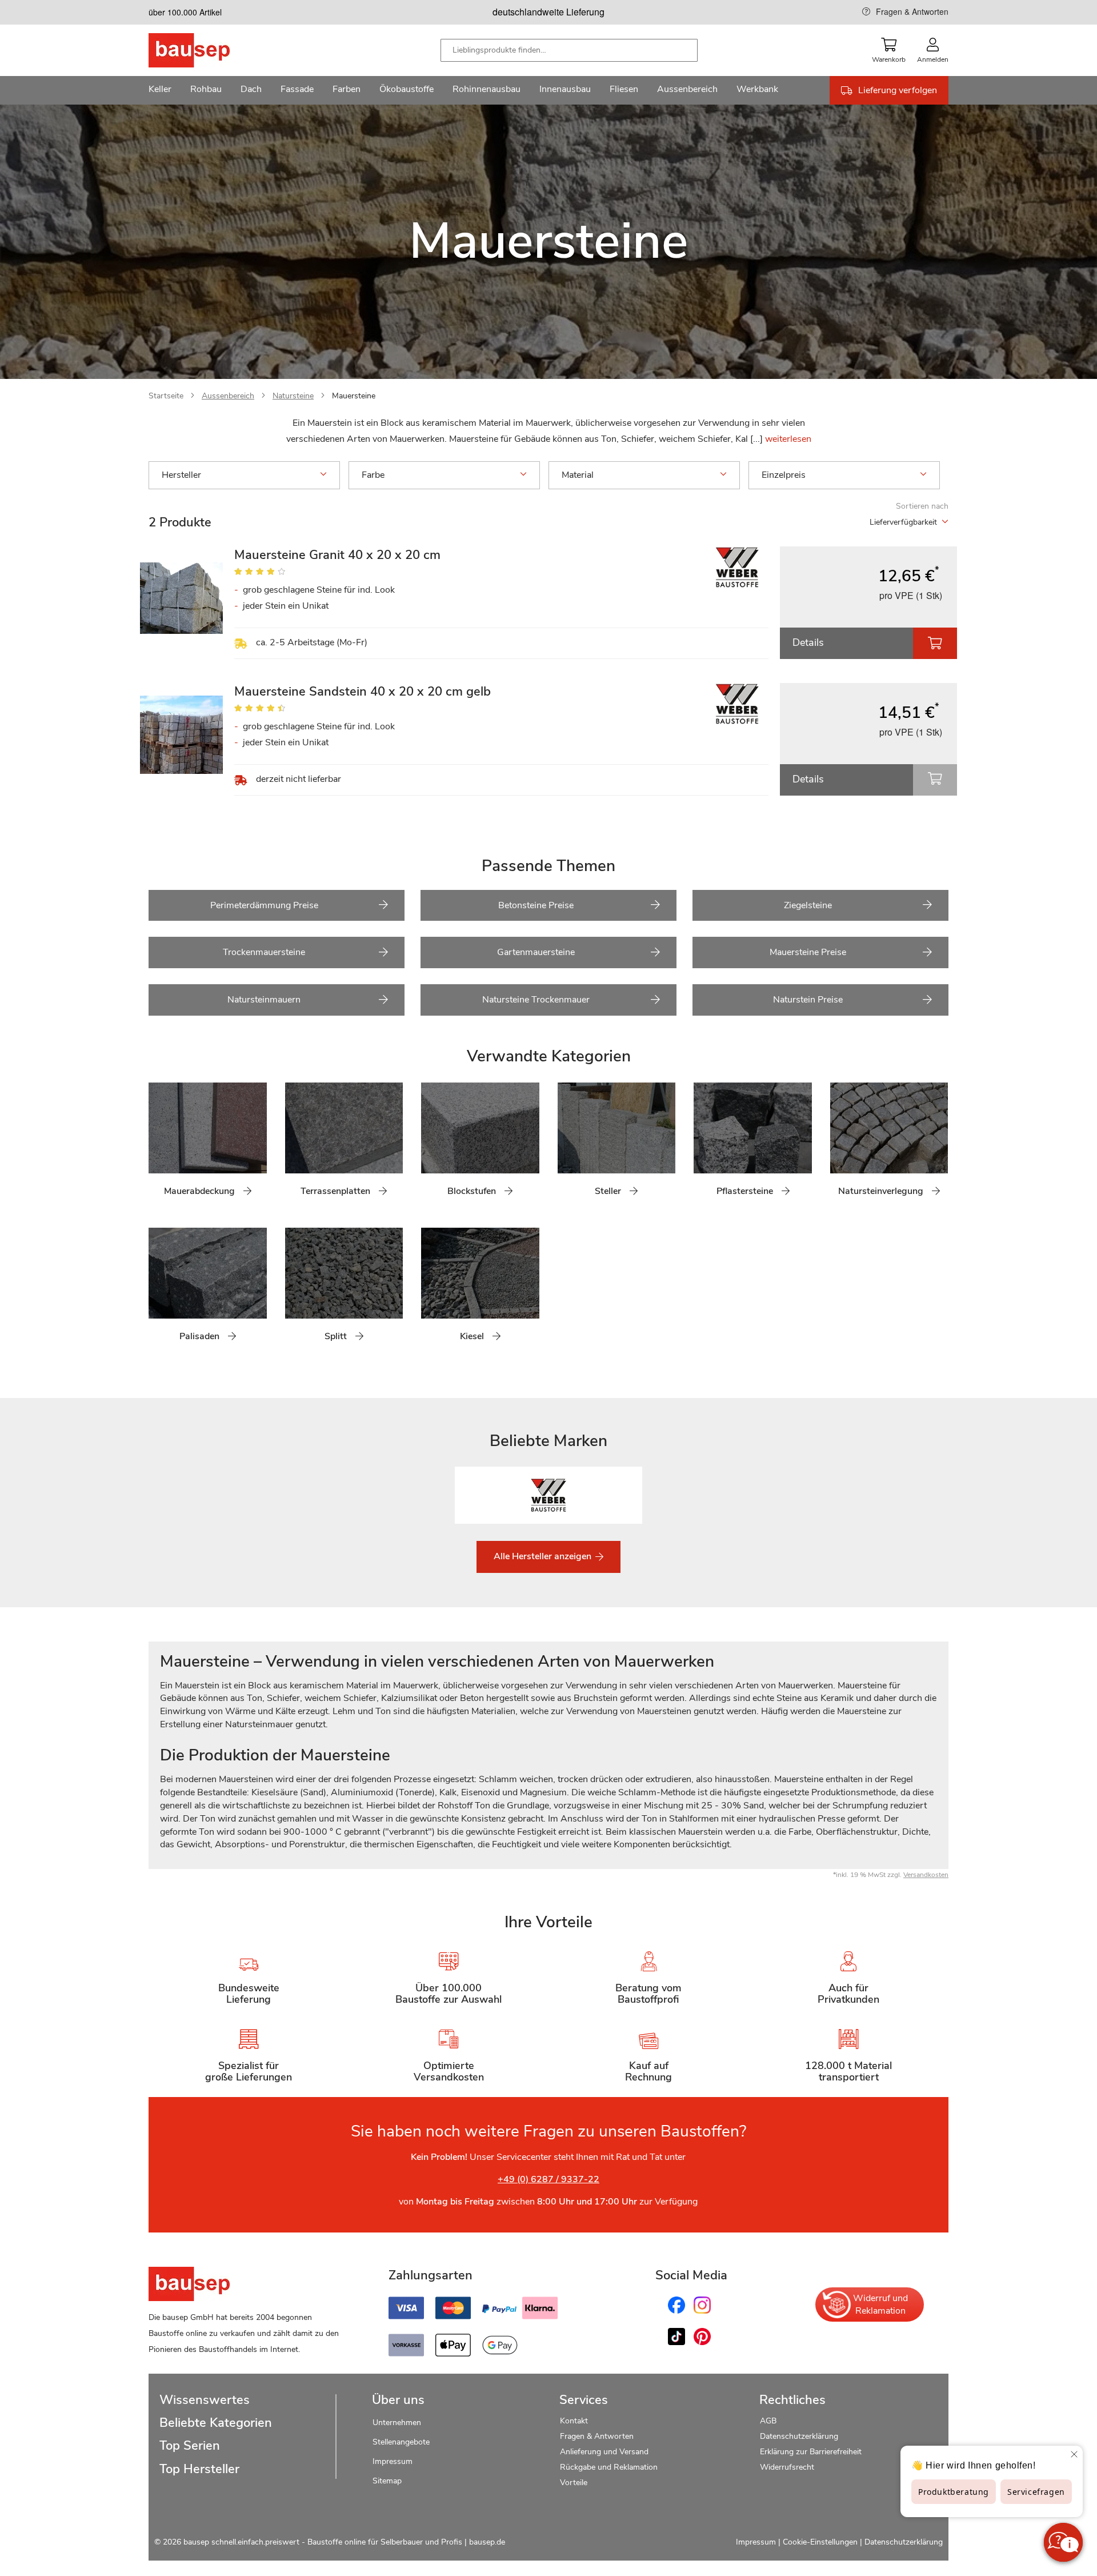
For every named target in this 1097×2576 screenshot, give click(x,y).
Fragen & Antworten (912, 11)
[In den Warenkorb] (935, 643)
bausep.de (487, 2542)
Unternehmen (397, 2423)
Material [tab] (578, 475)
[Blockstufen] (430, 1146)
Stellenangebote (401, 2442)
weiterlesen (788, 439)
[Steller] (566, 1146)
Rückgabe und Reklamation (609, 2467)
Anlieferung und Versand (604, 2452)
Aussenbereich (228, 396)
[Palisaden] (157, 1291)
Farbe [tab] (373, 475)
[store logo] (207, 50)
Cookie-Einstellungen (820, 2542)
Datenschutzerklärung (799, 2436)
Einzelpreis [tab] (784, 475)
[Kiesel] (430, 1291)
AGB (768, 2421)
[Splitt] (294, 1291)
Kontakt (574, 2421)
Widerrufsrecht (788, 2467)
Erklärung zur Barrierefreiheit (811, 2452)
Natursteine (293, 396)
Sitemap (387, 2481)
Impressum (393, 2461)
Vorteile (574, 2483)
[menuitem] (160, 90)
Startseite (166, 396)
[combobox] (569, 50)
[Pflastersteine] (702, 1146)
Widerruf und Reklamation (880, 2305)
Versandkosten (926, 1875)
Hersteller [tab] (181, 475)
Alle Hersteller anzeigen (544, 1556)
